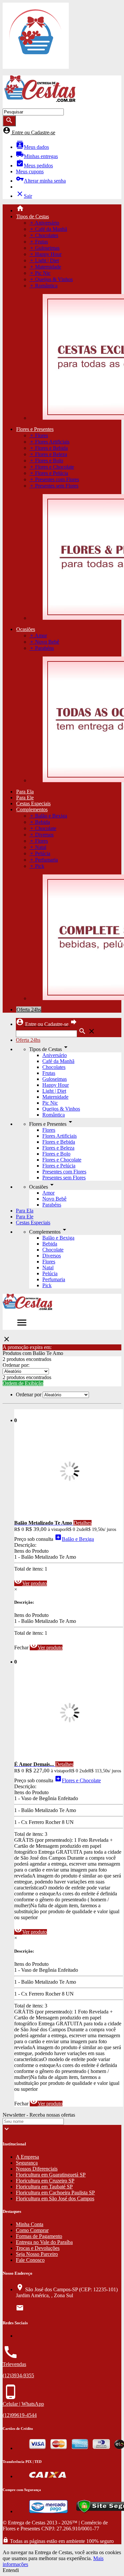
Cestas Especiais (33, 803)
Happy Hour (56, 1085)
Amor (48, 1193)
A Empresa (27, 2157)
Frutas (49, 1073)
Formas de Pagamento (39, 2236)
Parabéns (52, 1205)
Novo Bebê (54, 1199)
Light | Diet (54, 1091)
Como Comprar (32, 2230)
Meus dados (32, 147)
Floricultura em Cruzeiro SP (45, 2181)
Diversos (52, 1256)
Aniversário (55, 1055)
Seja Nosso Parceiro (37, 2254)
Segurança (27, 2163)
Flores (49, 1130)
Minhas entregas (37, 156)
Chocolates (54, 1067)
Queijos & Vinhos (61, 1109)
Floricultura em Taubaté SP (44, 2187)
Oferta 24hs (29, 1010)
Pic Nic (50, 1103)
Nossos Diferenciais (37, 2169)
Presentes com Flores (64, 1172)
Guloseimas (55, 1079)
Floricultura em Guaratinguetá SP (51, 2175)
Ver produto (31, 1583)
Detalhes (83, 1523)
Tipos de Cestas (33, 216)
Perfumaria (54, 1279)
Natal (48, 1267)
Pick (47, 1285)
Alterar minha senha (41, 181)
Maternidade (55, 1097)
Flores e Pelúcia (59, 1166)
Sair (24, 196)
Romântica (54, 1115)
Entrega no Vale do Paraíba (44, 2242)
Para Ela (25, 792)
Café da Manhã (58, 1061)
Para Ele (25, 798)
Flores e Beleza (58, 1148)
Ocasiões (26, 629)
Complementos (32, 809)
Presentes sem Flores (64, 1178)
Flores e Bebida (59, 1142)
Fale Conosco (30, 2260)
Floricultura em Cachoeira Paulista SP (55, 2193)
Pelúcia (50, 1273)
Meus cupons (30, 171)
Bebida (50, 1244)
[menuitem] (69, 209)
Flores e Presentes (35, 429)
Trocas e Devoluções (38, 2248)
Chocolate (53, 1250)
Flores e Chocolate (62, 1160)
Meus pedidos (34, 166)
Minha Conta (30, 2224)
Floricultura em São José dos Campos (55, 2198)
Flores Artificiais (60, 1136)
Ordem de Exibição (23, 1383)
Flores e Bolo (56, 1154)
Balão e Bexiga (58, 1238)
